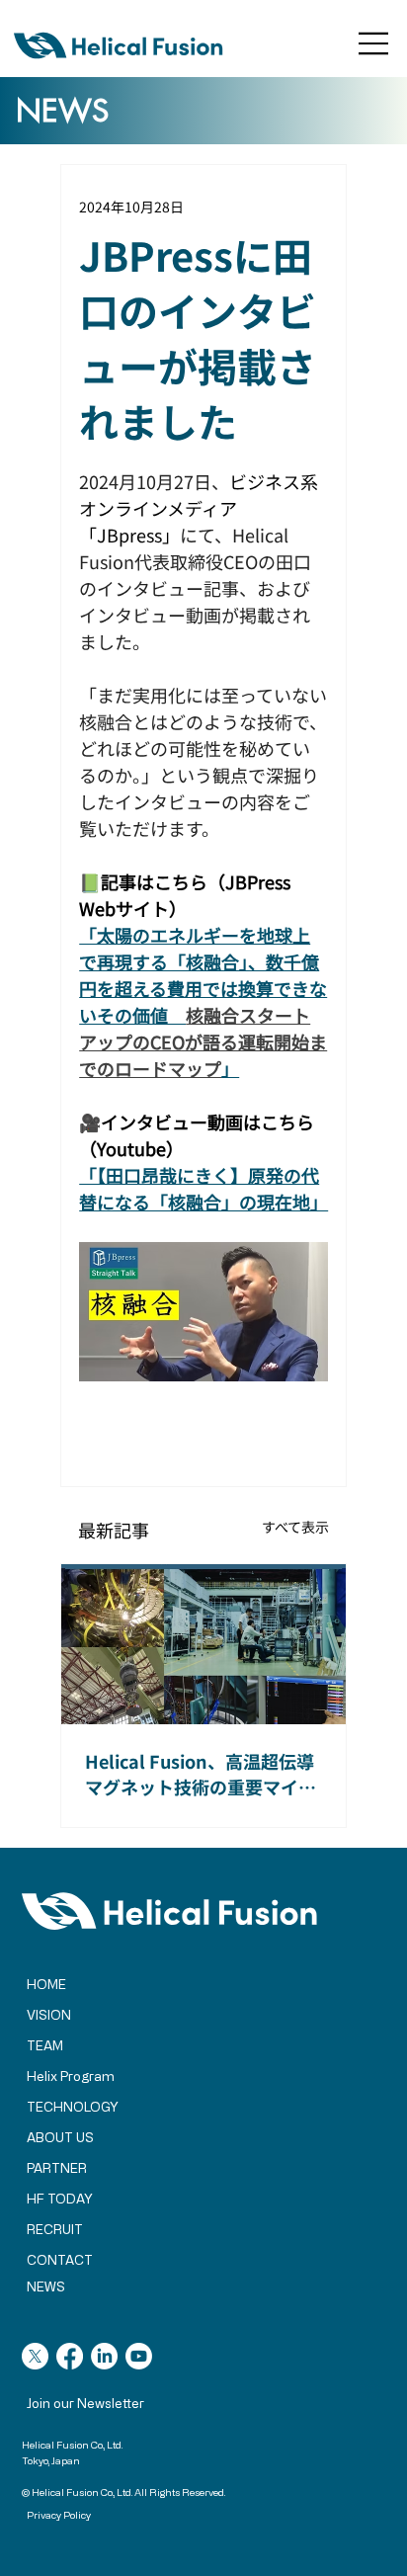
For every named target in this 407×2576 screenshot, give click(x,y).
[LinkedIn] (104, 2356)
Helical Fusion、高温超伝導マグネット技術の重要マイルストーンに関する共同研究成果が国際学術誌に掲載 (201, 1774)
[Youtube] (139, 2356)
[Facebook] (70, 2356)
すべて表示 (295, 1527)
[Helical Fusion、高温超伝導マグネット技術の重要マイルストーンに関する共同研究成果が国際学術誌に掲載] (203, 1644)
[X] (35, 2356)
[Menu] (374, 43)
